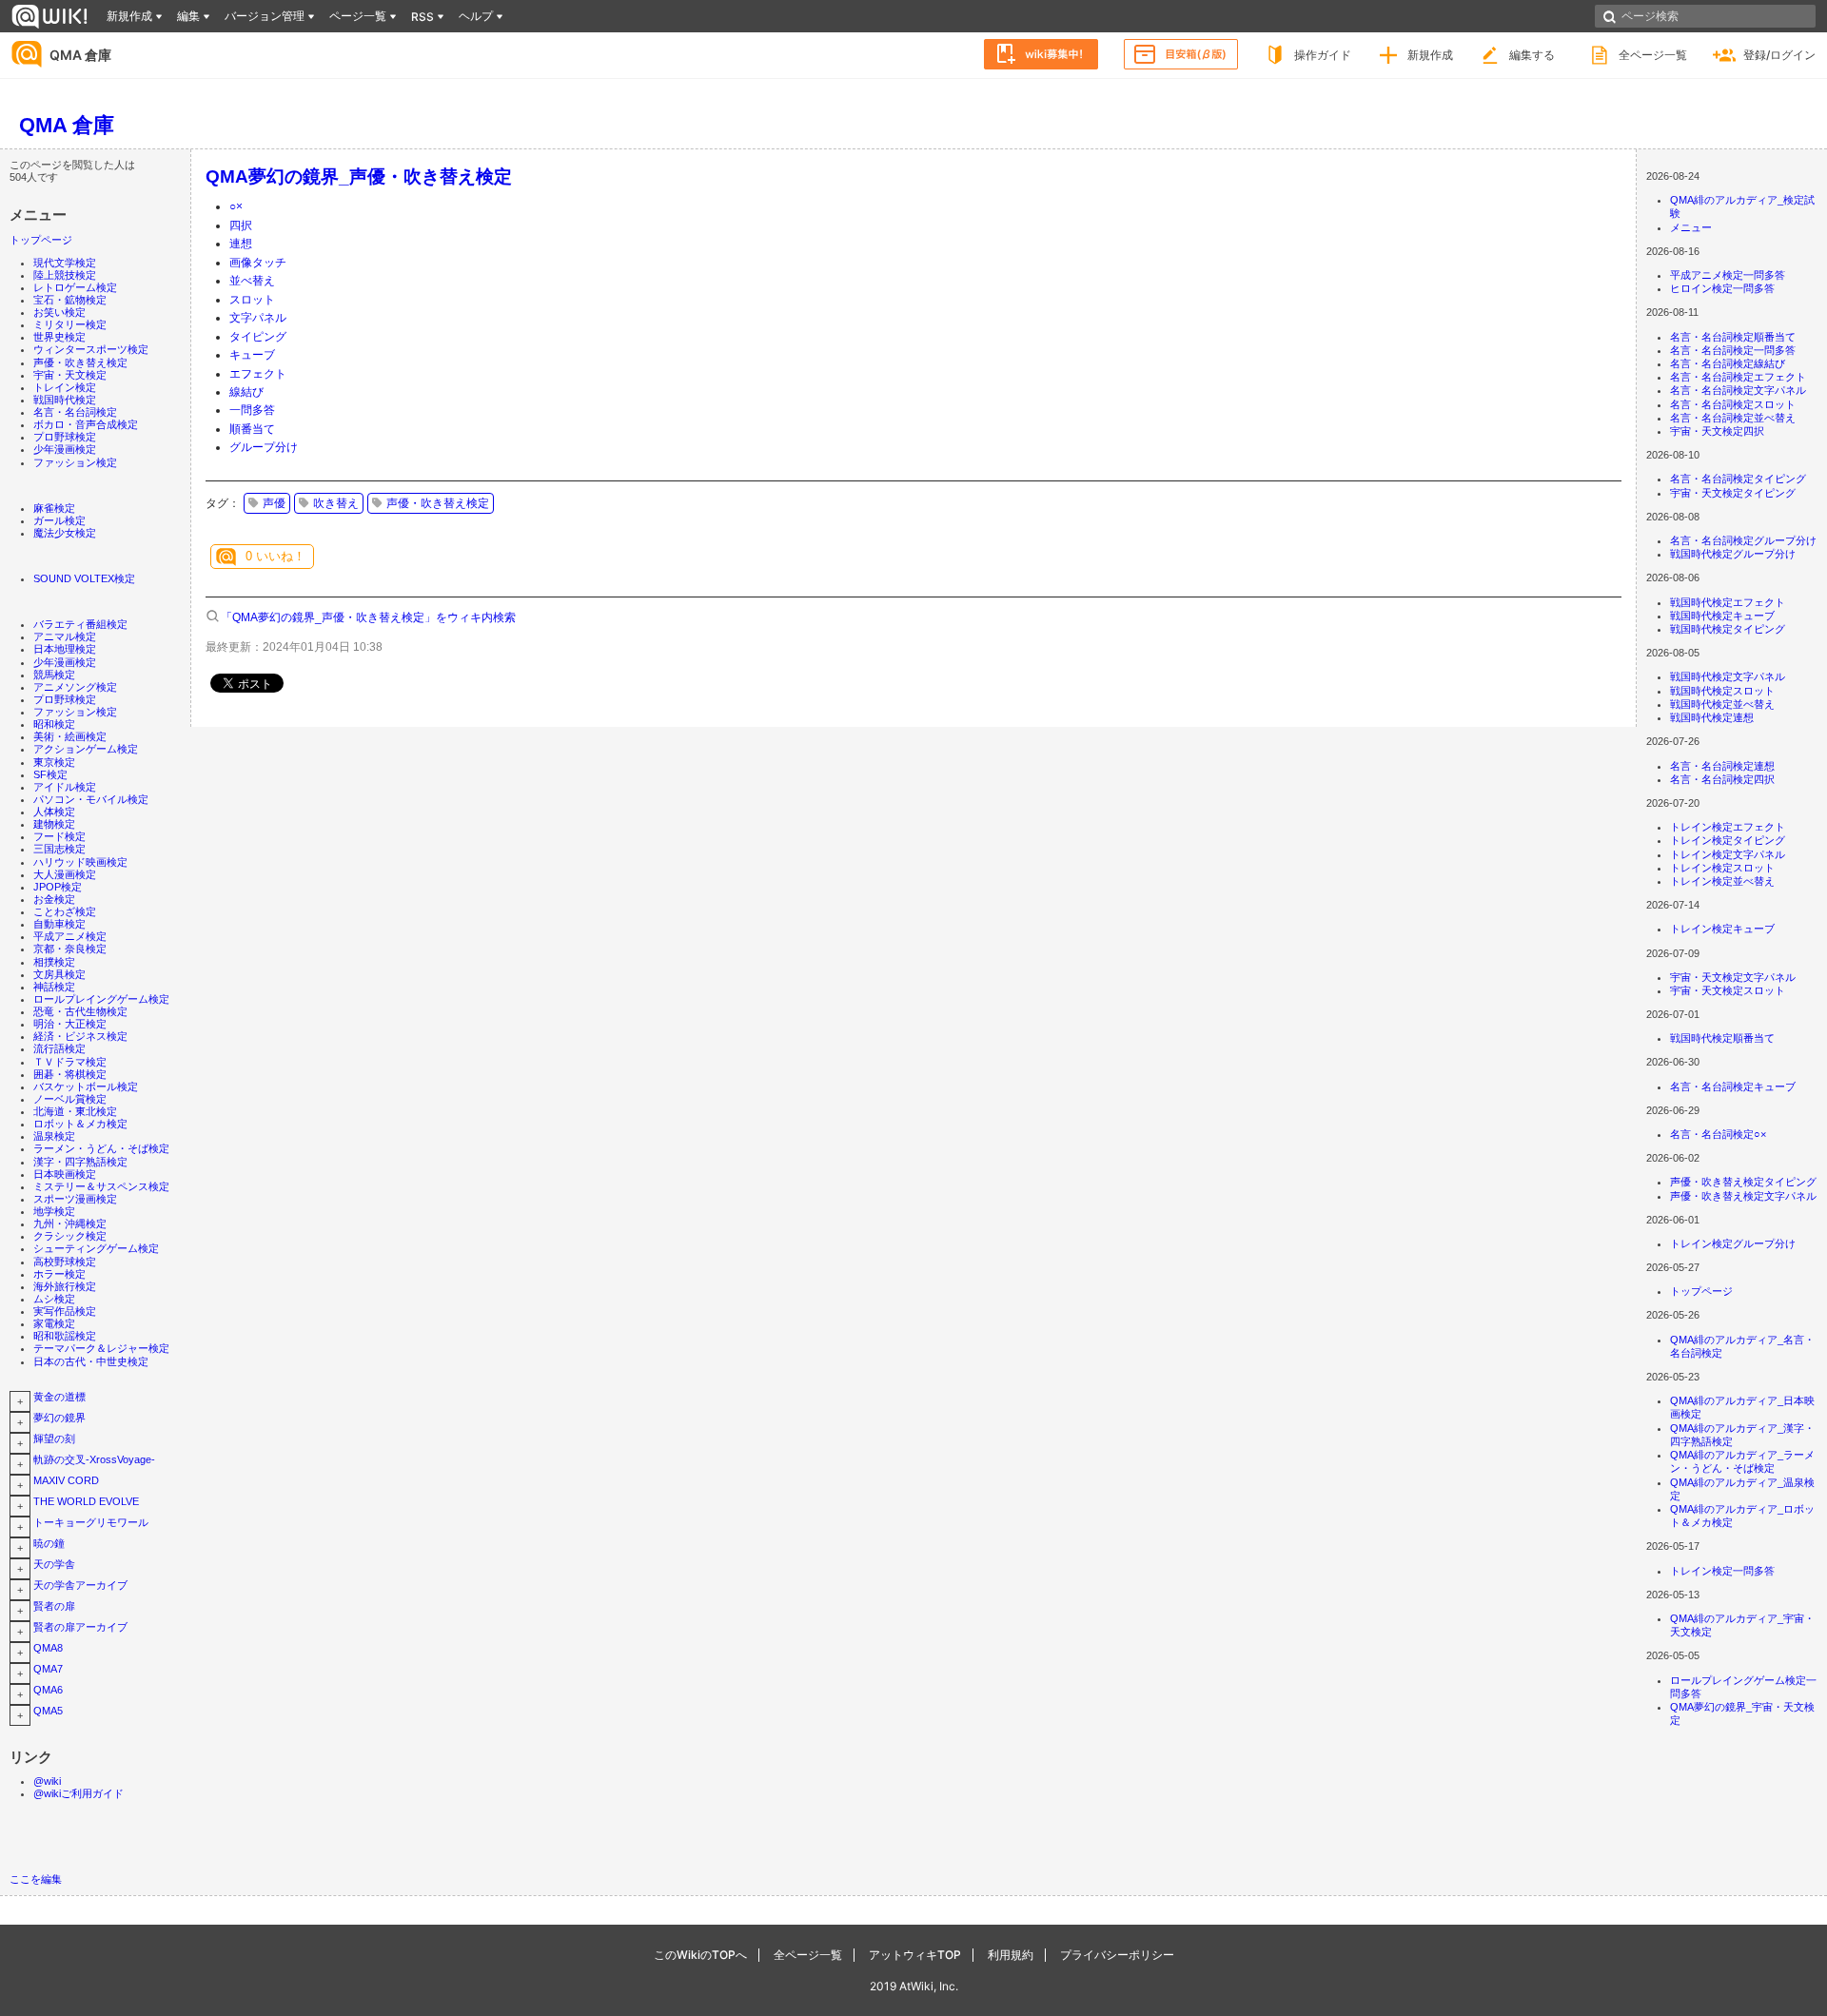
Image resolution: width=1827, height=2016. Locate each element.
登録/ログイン (1779, 55)
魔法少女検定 (65, 533)
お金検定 (54, 899)
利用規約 (1011, 1955)
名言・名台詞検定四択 (1722, 779)
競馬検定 (54, 675)
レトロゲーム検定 (75, 287)
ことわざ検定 (65, 911)
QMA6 (48, 1690)
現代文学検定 (65, 263)
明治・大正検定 (70, 1024)
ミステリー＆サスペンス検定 (101, 1186)
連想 (241, 244)
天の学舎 (54, 1564)
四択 (241, 225)
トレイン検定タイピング (1728, 840)
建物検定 (54, 824)
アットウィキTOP (915, 1955)
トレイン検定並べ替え (1722, 881)
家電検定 (54, 1323)
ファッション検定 (75, 462)
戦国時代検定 (65, 400)
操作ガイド (1323, 55)
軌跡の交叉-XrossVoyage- (94, 1459)
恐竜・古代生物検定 (80, 1011)
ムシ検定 (54, 1299)
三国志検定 (59, 849)
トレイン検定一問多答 (1722, 1571)
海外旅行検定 (65, 1286)
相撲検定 (54, 962)
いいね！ (275, 556)
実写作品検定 (65, 1311)
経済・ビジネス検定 (80, 1036)
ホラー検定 (59, 1274)
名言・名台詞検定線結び (1728, 363)
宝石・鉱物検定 (70, 300)
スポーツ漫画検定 (75, 1199)
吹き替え (336, 503)
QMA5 (48, 1711)
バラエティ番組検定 (80, 624)
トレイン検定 (65, 387)
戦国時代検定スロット (1722, 691)
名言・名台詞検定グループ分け (1743, 540)
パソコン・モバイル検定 (91, 799)
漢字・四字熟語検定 (80, 1162)
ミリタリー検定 (70, 324)
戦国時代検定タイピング (1728, 629)
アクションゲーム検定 (86, 749)
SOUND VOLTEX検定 (84, 578)
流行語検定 (59, 1048)
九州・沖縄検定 (70, 1223)
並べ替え (252, 281)
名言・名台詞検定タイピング (1738, 479)
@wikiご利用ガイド (79, 1793)
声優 (274, 503)
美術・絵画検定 (70, 736)
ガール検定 (59, 520)
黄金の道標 (59, 1397)
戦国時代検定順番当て (1722, 1038)
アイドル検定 (65, 787)
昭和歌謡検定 (65, 1336)
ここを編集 (36, 1879)
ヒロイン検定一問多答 (1722, 288)
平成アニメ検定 (70, 936)
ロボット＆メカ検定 (80, 1124)
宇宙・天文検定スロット (1728, 990)
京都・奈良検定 (70, 949)
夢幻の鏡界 (59, 1418)
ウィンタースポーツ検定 (91, 349)
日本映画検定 (65, 1174)
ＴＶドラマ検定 (70, 1062)
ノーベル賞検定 (70, 1099)
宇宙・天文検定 (70, 375)
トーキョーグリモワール (91, 1522)
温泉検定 (54, 1136)
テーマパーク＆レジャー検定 (101, 1348)
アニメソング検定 (75, 687)
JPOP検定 (58, 887)
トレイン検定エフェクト (1728, 827)
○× (236, 206)
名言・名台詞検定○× (1718, 1134)
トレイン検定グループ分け (1733, 1243)
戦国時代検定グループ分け (1733, 554)
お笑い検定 (59, 312)
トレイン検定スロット (1722, 868)
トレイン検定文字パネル (1728, 854)
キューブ (252, 355)
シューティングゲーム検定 (96, 1248)
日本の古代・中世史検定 (91, 1361)
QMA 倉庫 (80, 55)
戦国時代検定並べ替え (1722, 704)
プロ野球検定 (65, 437)
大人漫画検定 (65, 874)
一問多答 (252, 410)
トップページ (41, 240)
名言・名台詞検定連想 (1722, 766)
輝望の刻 (54, 1439)
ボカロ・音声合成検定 (86, 424)
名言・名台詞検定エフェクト (1738, 377)
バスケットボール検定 (86, 1086)
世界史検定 (59, 337)
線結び (246, 392)
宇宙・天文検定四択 (1717, 431)
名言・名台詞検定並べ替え (1733, 418)
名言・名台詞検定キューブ (1733, 1086)
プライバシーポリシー (1117, 1955)
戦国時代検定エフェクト (1728, 602)
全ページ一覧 (1653, 55)
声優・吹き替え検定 (80, 362)
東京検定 (54, 762)
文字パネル (258, 318)
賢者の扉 (54, 1606)
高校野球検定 (65, 1262)
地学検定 (54, 1211)
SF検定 (50, 774)
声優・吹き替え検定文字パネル (1743, 1196)
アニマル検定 (65, 636)
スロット (252, 300)
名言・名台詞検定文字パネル (1738, 390)
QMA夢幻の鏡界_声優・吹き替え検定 (359, 176)
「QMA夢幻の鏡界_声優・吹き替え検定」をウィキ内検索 (368, 617)
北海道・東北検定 (75, 1111)
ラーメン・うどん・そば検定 (101, 1148)
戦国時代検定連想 (1712, 717)
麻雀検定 (54, 508)
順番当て (252, 429)
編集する (1532, 55)
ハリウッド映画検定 (80, 862)
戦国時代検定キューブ (1722, 616)
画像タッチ (258, 263)
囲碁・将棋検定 (70, 1074)
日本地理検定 (65, 649)
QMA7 (48, 1669)
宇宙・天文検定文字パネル (1733, 977)
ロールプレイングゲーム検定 (101, 999)
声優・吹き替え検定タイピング (1743, 1182)
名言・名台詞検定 (75, 412)
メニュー (1691, 227)
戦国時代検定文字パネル (1728, 676)
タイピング (258, 337)
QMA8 (48, 1648)
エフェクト (258, 374)
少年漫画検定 (65, 449)
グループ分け (264, 447)
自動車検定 (59, 924)
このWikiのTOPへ (700, 1955)
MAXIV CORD (66, 1480)
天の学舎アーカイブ (80, 1585)
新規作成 (1430, 55)
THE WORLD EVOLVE (86, 1501)
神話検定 (54, 987)
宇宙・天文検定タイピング (1733, 493)
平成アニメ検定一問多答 (1728, 275)
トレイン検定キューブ (1722, 929)
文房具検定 (59, 974)
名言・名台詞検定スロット (1733, 404)
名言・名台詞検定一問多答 (1733, 350)
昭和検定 (54, 724)
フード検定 (59, 836)
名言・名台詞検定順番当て (1733, 337)
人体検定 (54, 812)
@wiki (47, 1781)
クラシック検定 (70, 1236)
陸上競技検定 (65, 275)
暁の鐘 (49, 1543)
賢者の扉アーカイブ (80, 1627)
